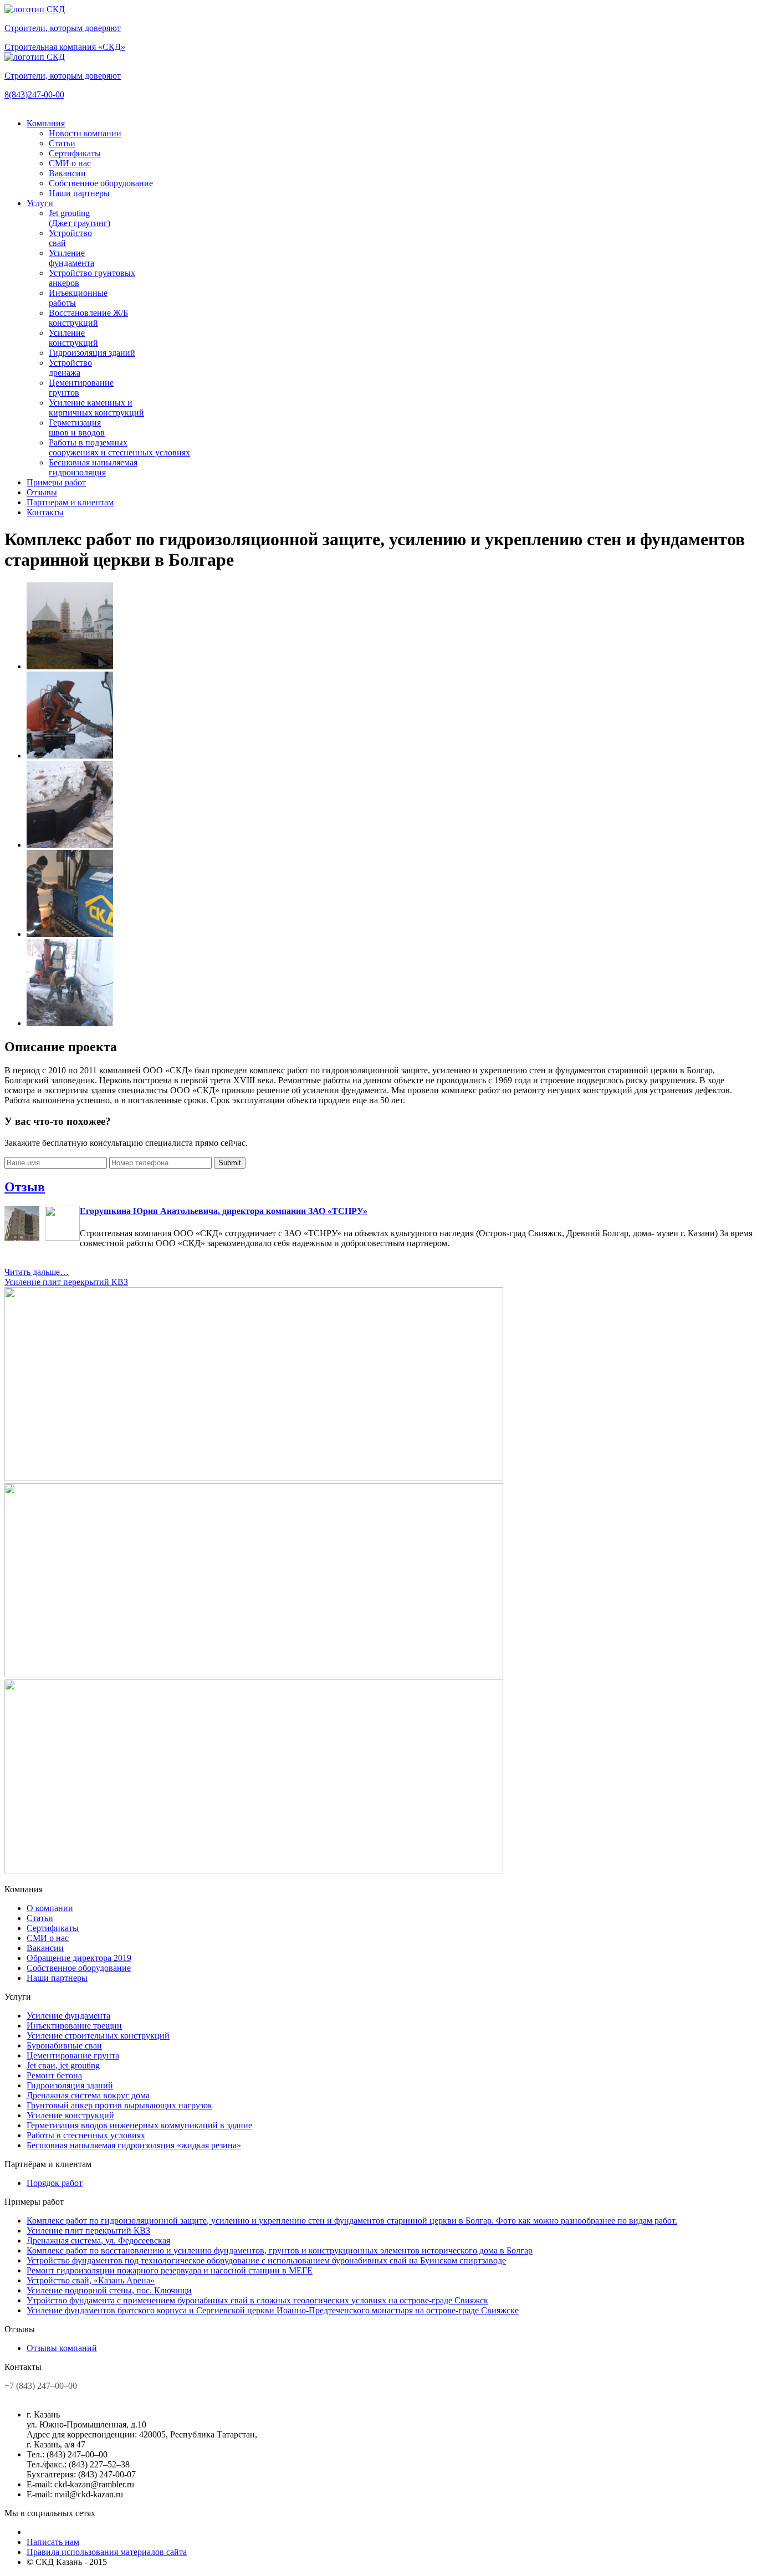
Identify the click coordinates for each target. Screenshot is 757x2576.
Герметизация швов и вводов (77, 427)
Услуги (40, 203)
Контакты (45, 512)
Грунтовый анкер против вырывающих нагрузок (119, 2105)
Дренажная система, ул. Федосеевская (98, 2240)
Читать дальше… (37, 1272)
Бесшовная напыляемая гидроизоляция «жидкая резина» (134, 2145)
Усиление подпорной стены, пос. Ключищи (109, 2290)
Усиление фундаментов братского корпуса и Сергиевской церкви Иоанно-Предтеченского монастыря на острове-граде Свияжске (273, 2310)
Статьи (62, 143)
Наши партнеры (79, 193)
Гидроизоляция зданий (92, 353)
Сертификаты (75, 153)
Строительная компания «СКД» (65, 47)
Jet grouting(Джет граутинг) (80, 218)
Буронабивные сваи (64, 2045)
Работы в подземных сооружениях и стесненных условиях (119, 447)
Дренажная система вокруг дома (88, 2095)
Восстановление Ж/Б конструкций (88, 318)
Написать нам (53, 2542)
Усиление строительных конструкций (98, 2035)
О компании (50, 1908)
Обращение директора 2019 (79, 1958)
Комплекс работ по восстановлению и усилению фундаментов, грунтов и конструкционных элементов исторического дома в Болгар (280, 2250)
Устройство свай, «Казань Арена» (91, 2280)
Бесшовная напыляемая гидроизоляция (93, 467)
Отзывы (42, 492)
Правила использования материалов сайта (107, 2552)
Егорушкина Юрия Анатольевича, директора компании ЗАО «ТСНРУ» (224, 1211)
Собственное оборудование (101, 183)
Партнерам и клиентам (70, 502)
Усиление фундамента (71, 258)
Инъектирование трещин (74, 2026)
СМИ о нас (70, 163)
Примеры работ (56, 482)
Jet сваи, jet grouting (63, 2065)
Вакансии (67, 173)
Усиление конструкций (73, 338)
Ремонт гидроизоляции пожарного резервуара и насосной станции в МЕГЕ (170, 2270)
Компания (46, 123)
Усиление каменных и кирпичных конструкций (96, 408)
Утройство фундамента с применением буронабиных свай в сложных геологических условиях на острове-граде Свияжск (257, 2300)
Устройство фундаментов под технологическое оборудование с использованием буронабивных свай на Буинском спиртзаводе (266, 2260)
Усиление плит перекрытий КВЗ (66, 1282)
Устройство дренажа (70, 368)
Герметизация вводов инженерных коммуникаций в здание (139, 2125)
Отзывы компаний (62, 2348)
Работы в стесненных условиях (86, 2135)
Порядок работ (55, 2183)
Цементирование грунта (73, 2055)
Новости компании (85, 133)
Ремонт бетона (54, 2075)
